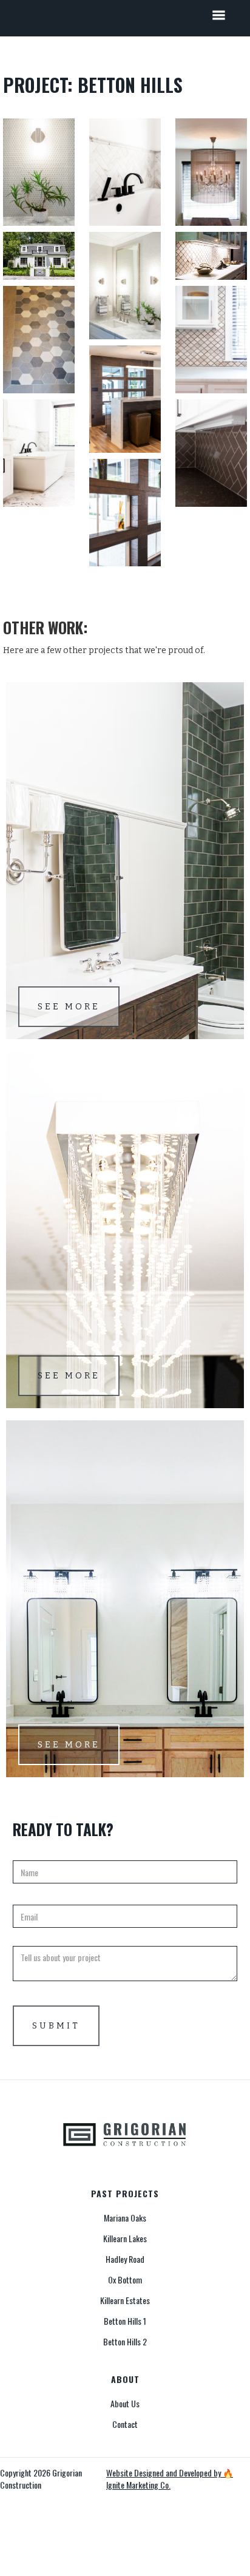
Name (23, 1851)
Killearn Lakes (125, 2239)
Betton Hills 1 (125, 2321)
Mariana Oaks (125, 2218)
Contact (125, 2424)
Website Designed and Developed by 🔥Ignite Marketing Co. (170, 2479)
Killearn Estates (125, 2300)
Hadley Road (125, 2259)
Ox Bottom (125, 2280)
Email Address (39, 1896)
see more (69, 1007)
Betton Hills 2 (125, 2342)
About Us (125, 2404)
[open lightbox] (39, 172)
